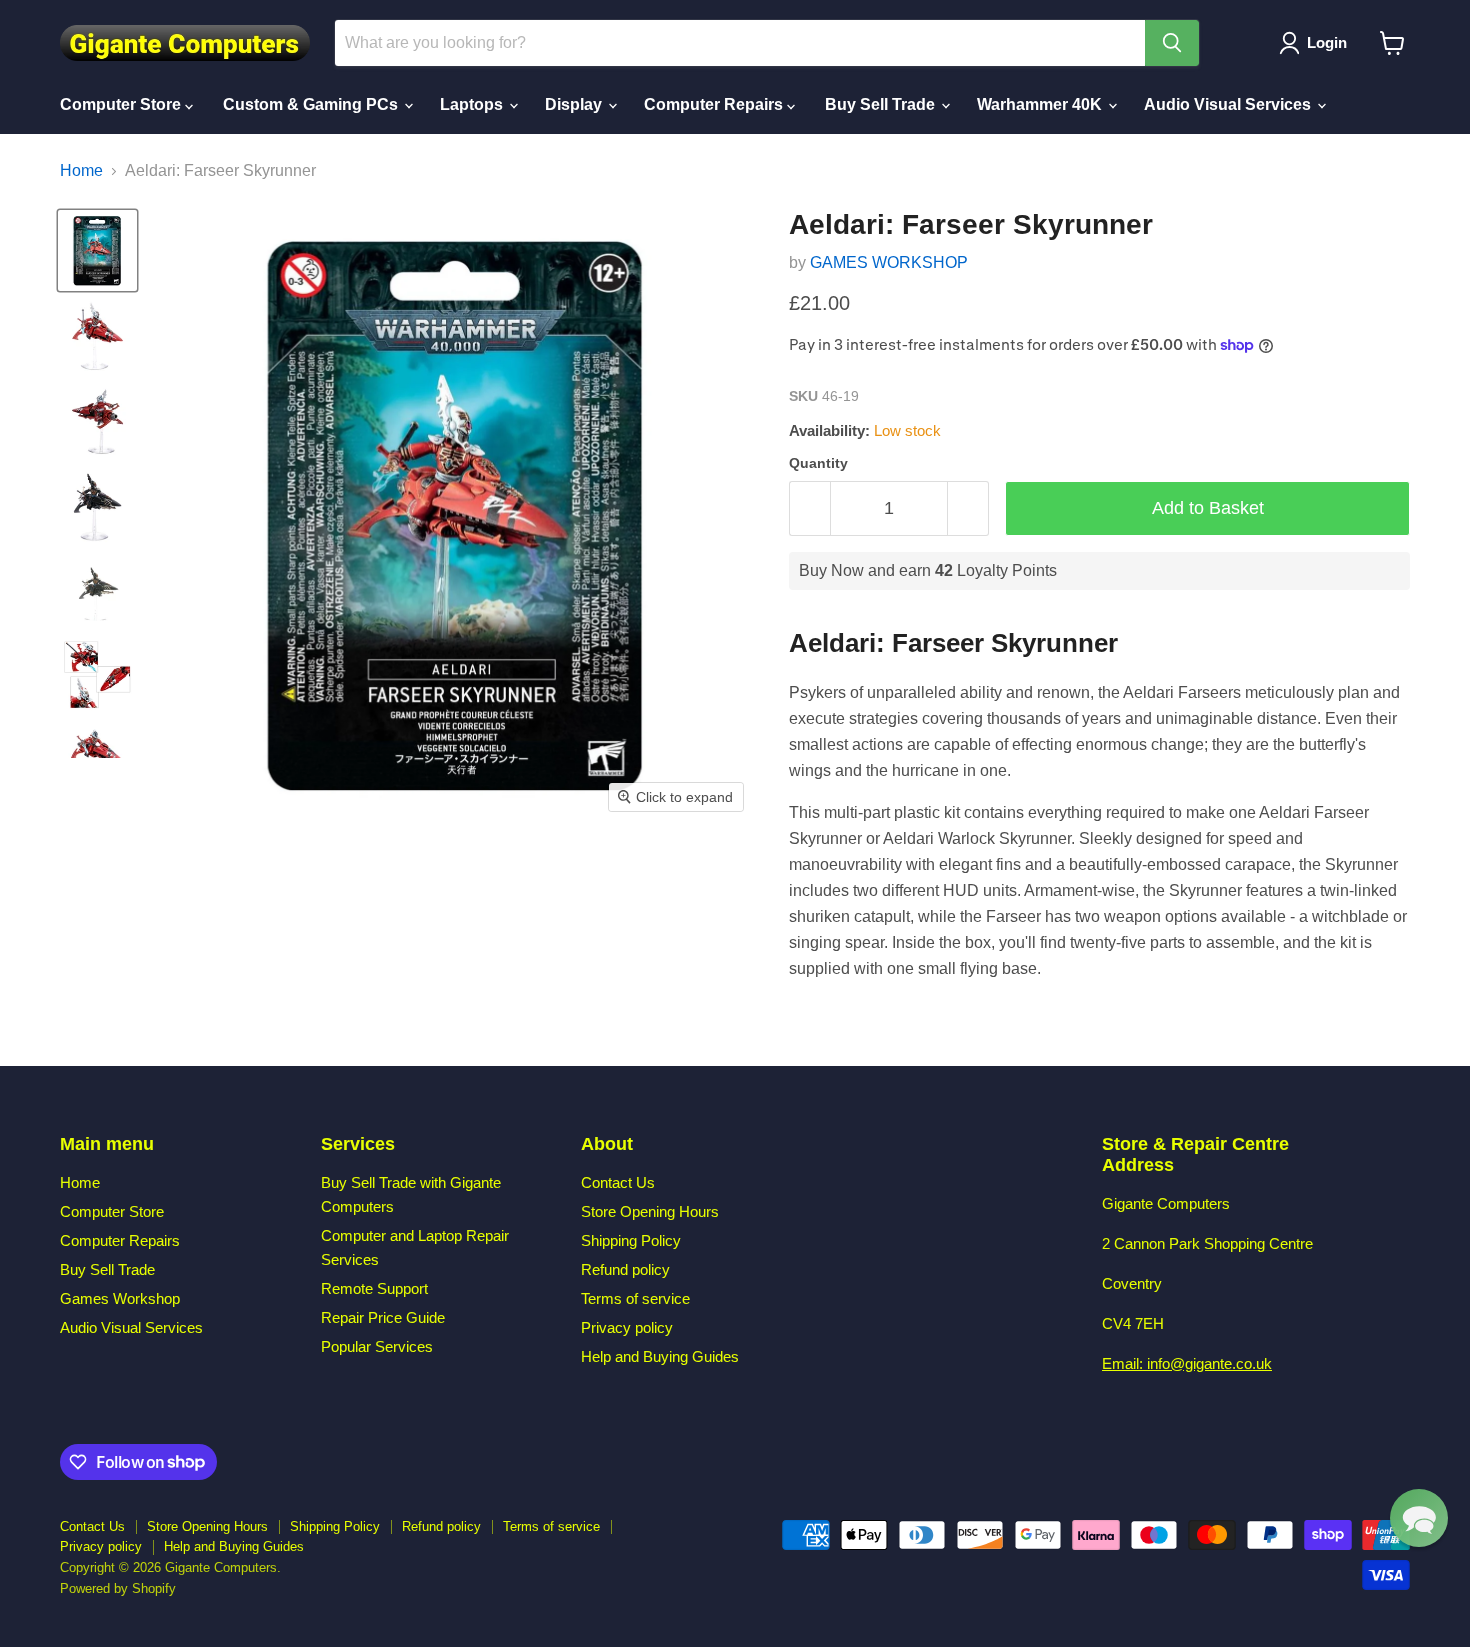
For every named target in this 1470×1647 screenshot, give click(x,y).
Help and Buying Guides (660, 1356)
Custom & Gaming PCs (312, 104)
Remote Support (374, 1288)
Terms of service (635, 1298)
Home (81, 170)
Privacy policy (627, 1327)
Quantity (818, 463)
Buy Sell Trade (882, 104)
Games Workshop (120, 1298)
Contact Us (618, 1182)
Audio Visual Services (1229, 104)
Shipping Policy (631, 1240)
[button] (1419, 1518)
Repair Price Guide (383, 1317)
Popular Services (377, 1346)
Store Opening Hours (650, 1211)
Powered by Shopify (118, 1588)
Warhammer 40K (1041, 104)
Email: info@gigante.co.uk (1187, 1363)
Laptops (473, 104)
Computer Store (122, 104)
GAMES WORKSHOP (889, 262)
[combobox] (740, 43)
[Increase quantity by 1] (968, 508)
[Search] (1172, 43)
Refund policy (625, 1269)
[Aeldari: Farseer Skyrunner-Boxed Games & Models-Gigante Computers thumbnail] (97, 250)
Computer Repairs (715, 104)
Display (575, 104)
